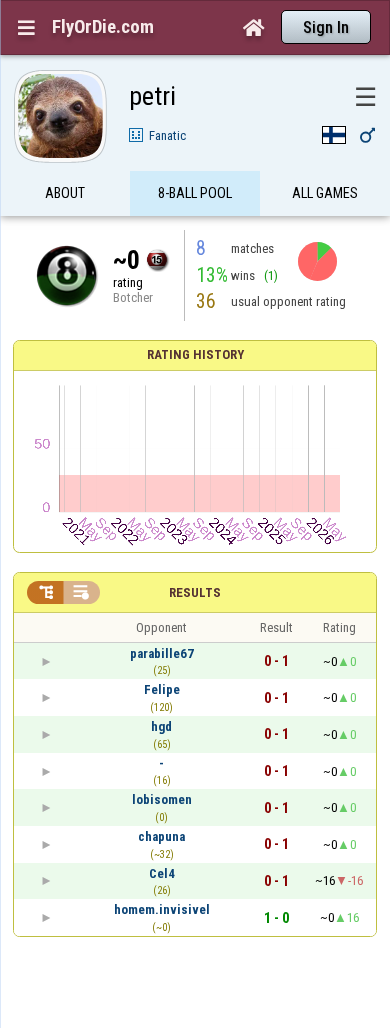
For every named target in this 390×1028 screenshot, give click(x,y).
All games (325, 193)
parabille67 (162, 653)
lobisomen (162, 799)
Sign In (326, 27)
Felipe (162, 689)
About (65, 193)
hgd (161, 726)
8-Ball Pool (195, 193)
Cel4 (162, 873)
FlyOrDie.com (103, 27)
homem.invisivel (162, 909)
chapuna (161, 836)
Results (195, 592)
